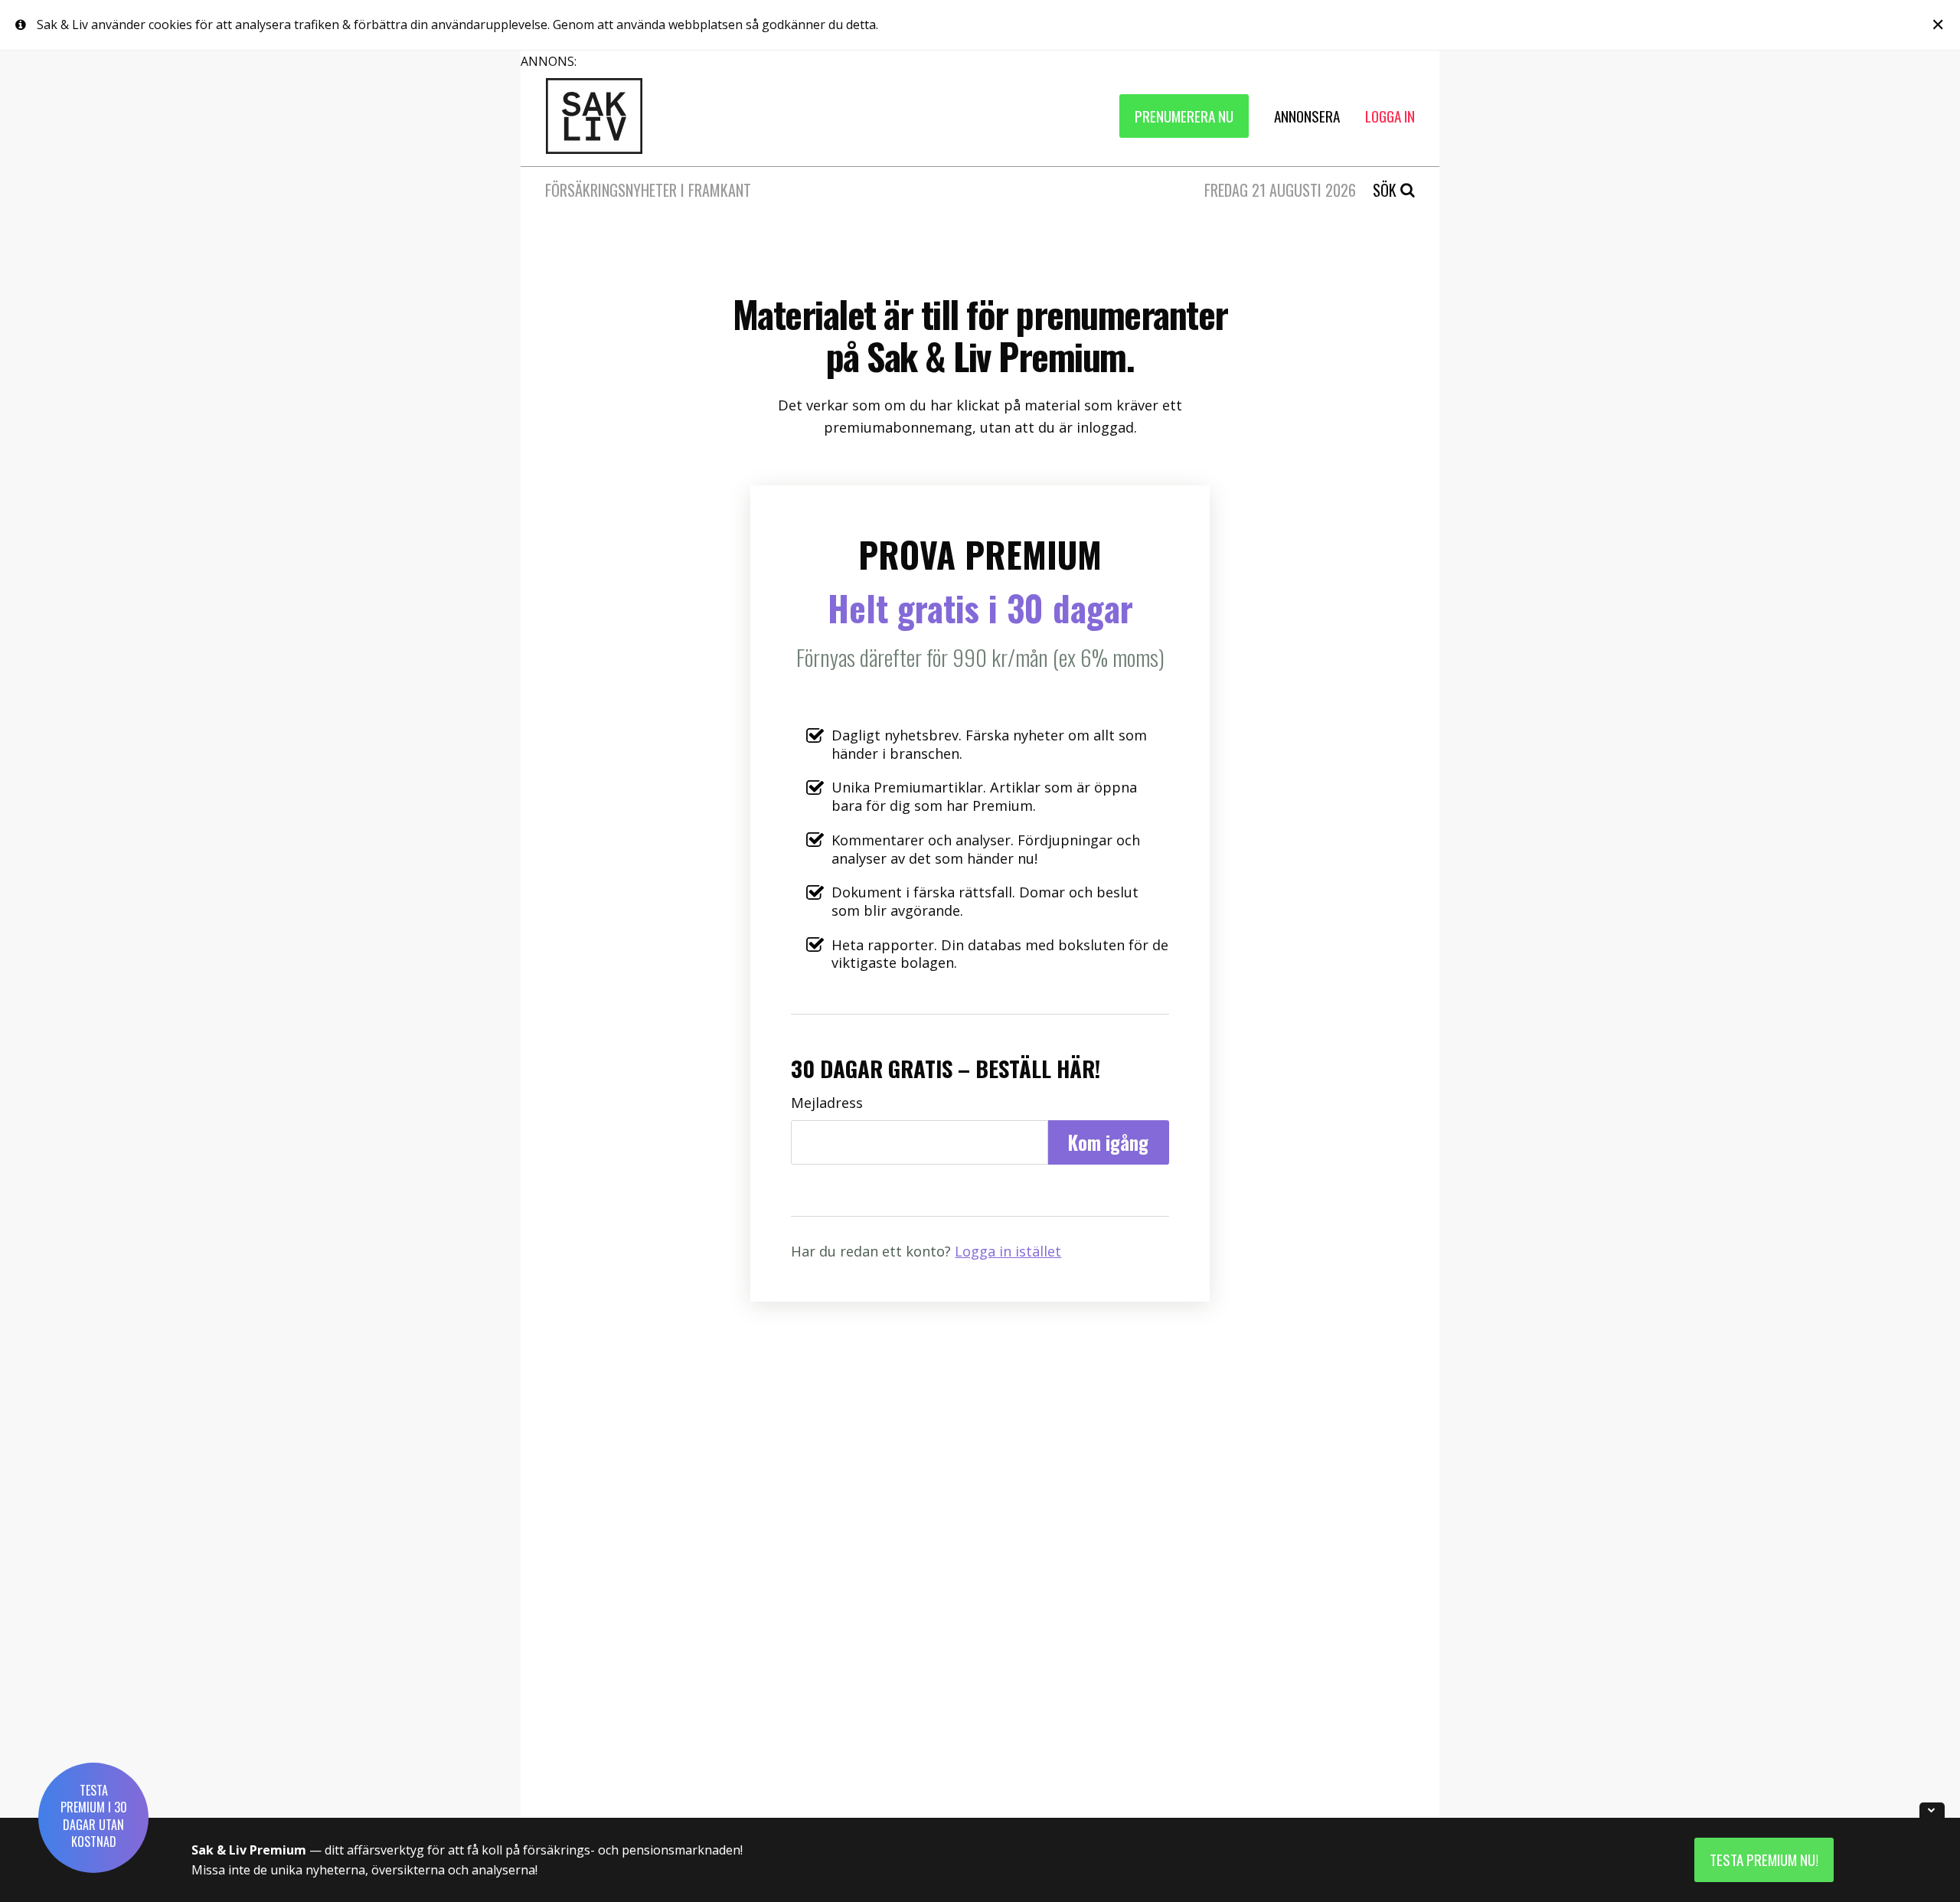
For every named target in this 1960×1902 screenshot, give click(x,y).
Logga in (1390, 116)
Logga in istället (1008, 1251)
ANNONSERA (1307, 116)
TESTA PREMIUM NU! (1764, 1860)
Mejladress (827, 1103)
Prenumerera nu (1184, 116)
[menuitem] (1184, 116)
